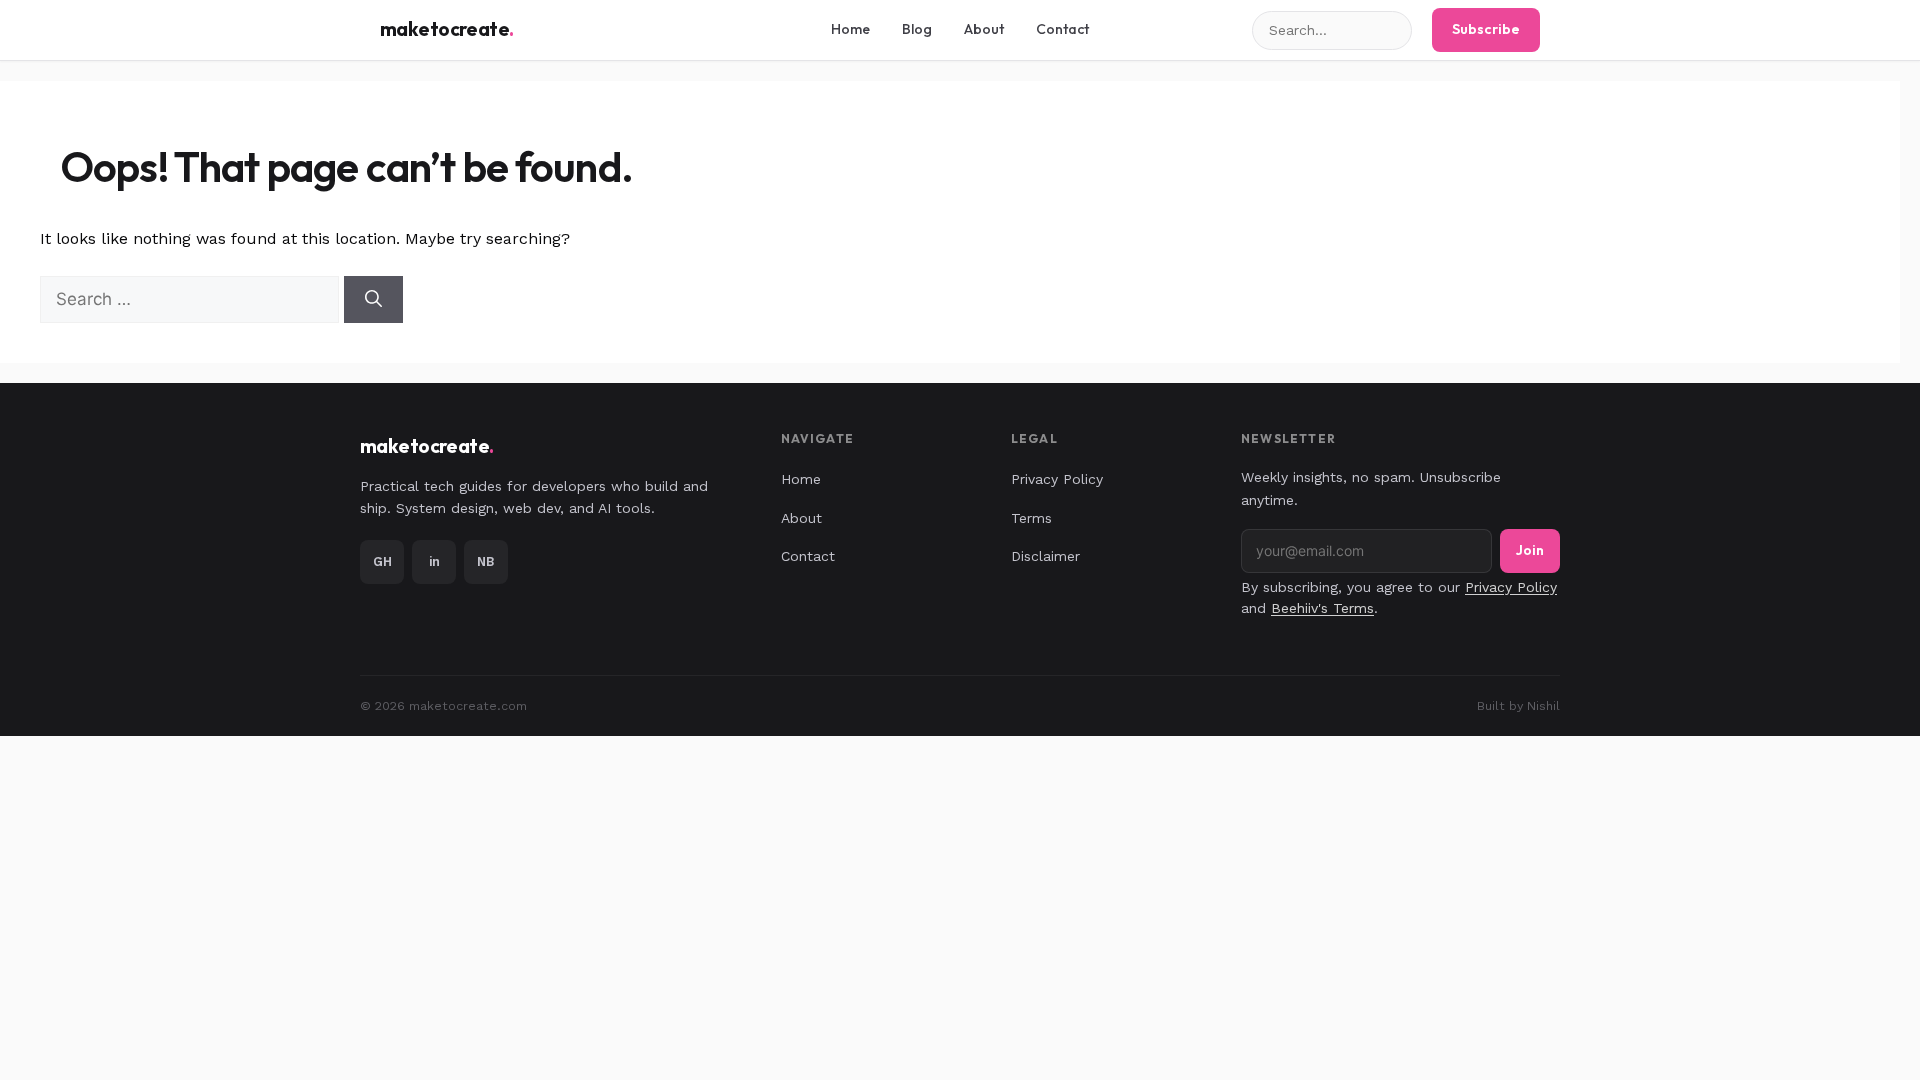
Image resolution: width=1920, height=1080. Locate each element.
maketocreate (447, 29)
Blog (917, 29)
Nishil (1543, 705)
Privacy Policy (1057, 479)
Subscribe (1486, 29)
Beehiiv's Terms (1322, 608)
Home (850, 29)
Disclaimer (1045, 556)
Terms (1031, 518)
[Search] (373, 300)
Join (1530, 550)
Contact (1062, 29)
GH (382, 561)
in (434, 561)
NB (486, 561)
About (984, 29)
